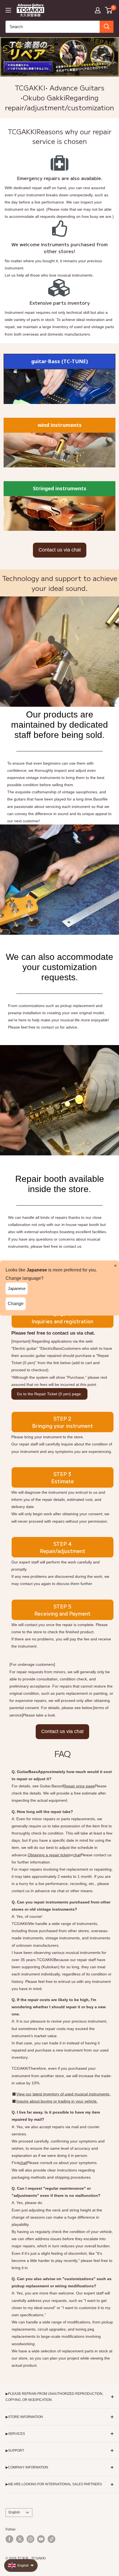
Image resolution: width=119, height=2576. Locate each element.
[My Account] (98, 10)
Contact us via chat (60, 550)
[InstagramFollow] (30, 2539)
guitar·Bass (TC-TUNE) (60, 361)
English (14, 2512)
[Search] (107, 27)
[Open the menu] (8, 10)
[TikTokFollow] (51, 2539)
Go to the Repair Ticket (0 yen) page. (49, 1394)
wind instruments (60, 425)
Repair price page (79, 1786)
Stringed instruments (60, 488)
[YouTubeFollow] (41, 2539)
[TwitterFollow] (20, 2539)
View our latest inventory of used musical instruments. (63, 2094)
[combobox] (53, 27)
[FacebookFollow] (9, 2539)
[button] (109, 10)
